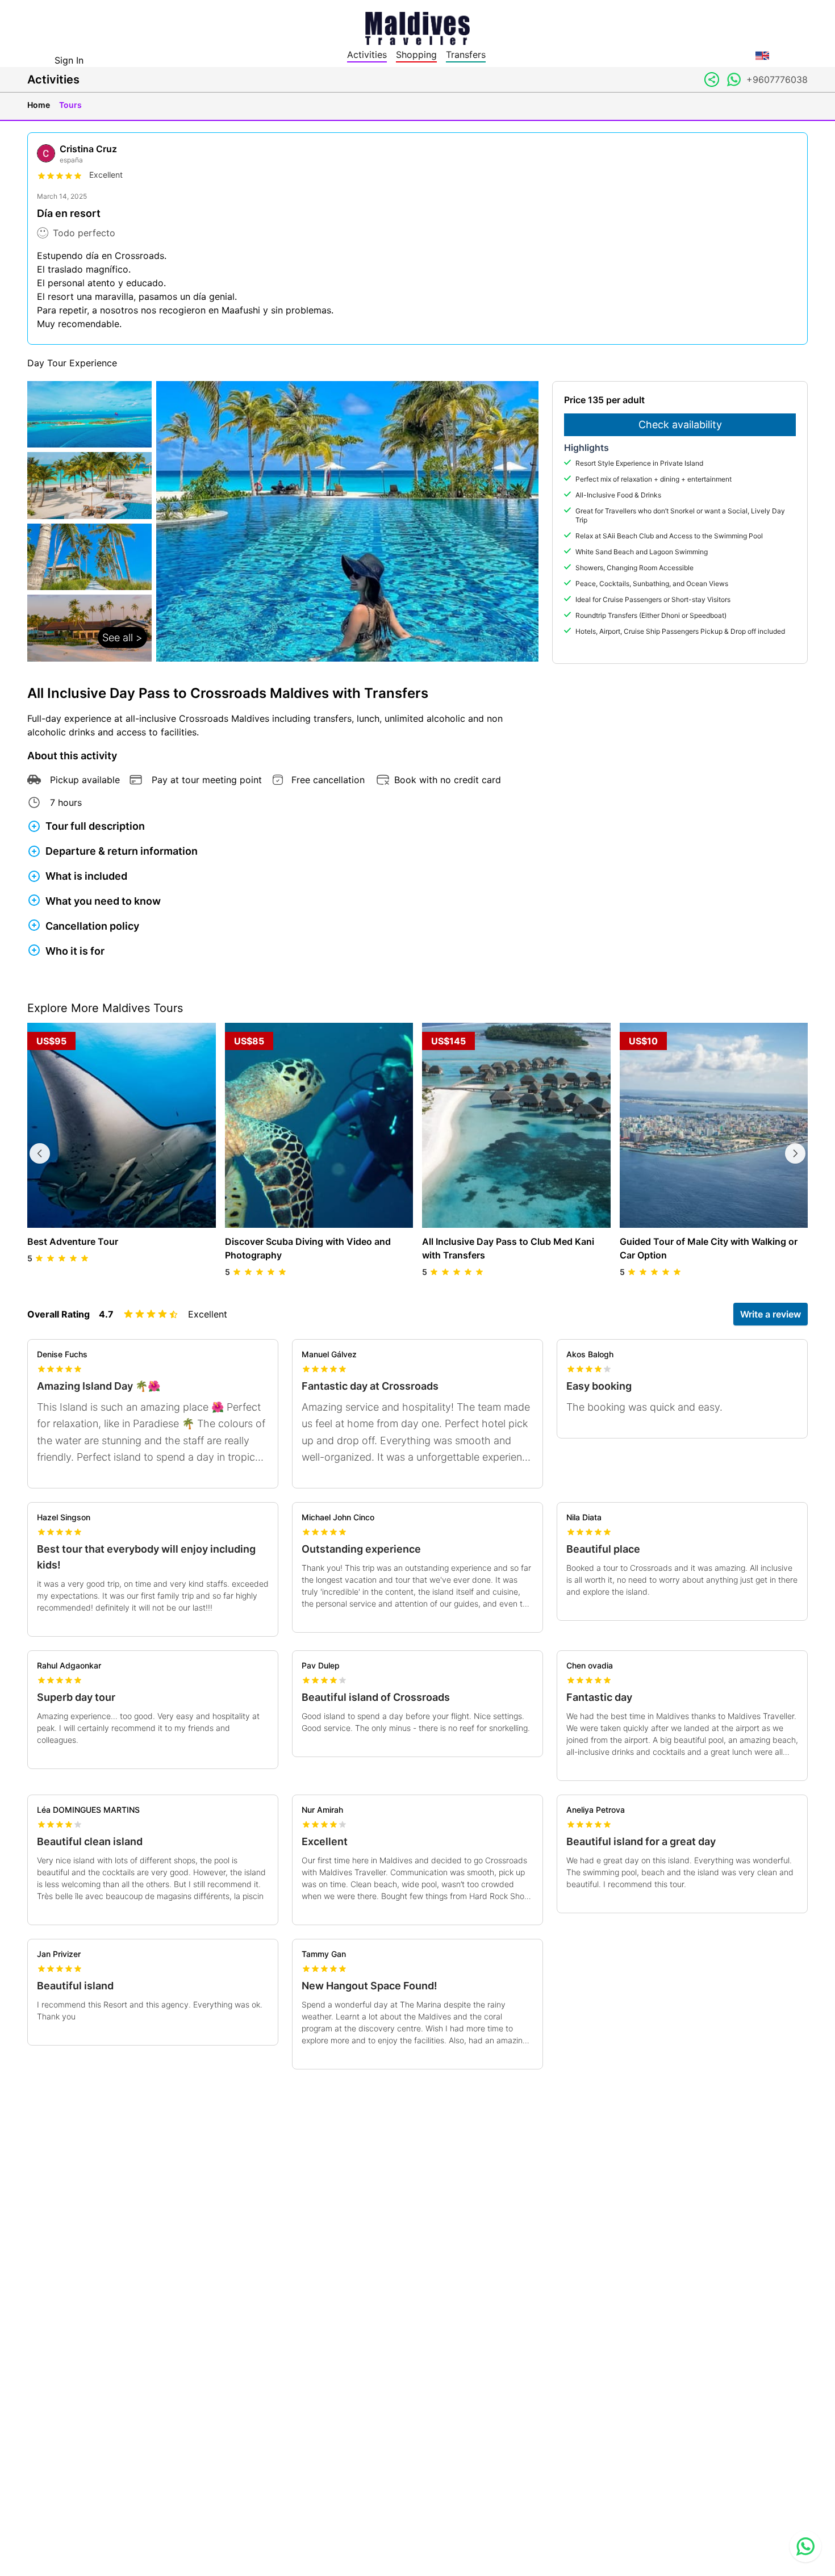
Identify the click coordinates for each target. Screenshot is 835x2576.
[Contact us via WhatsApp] (805, 2546)
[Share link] (712, 80)
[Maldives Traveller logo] (417, 27)
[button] (89, 521)
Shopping (416, 55)
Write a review (771, 1314)
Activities (367, 55)
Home (39, 105)
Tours (70, 105)
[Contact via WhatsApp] (734, 80)
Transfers (466, 55)
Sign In (69, 60)
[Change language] (762, 56)
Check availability (680, 425)
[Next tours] (795, 1153)
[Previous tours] (40, 1153)
